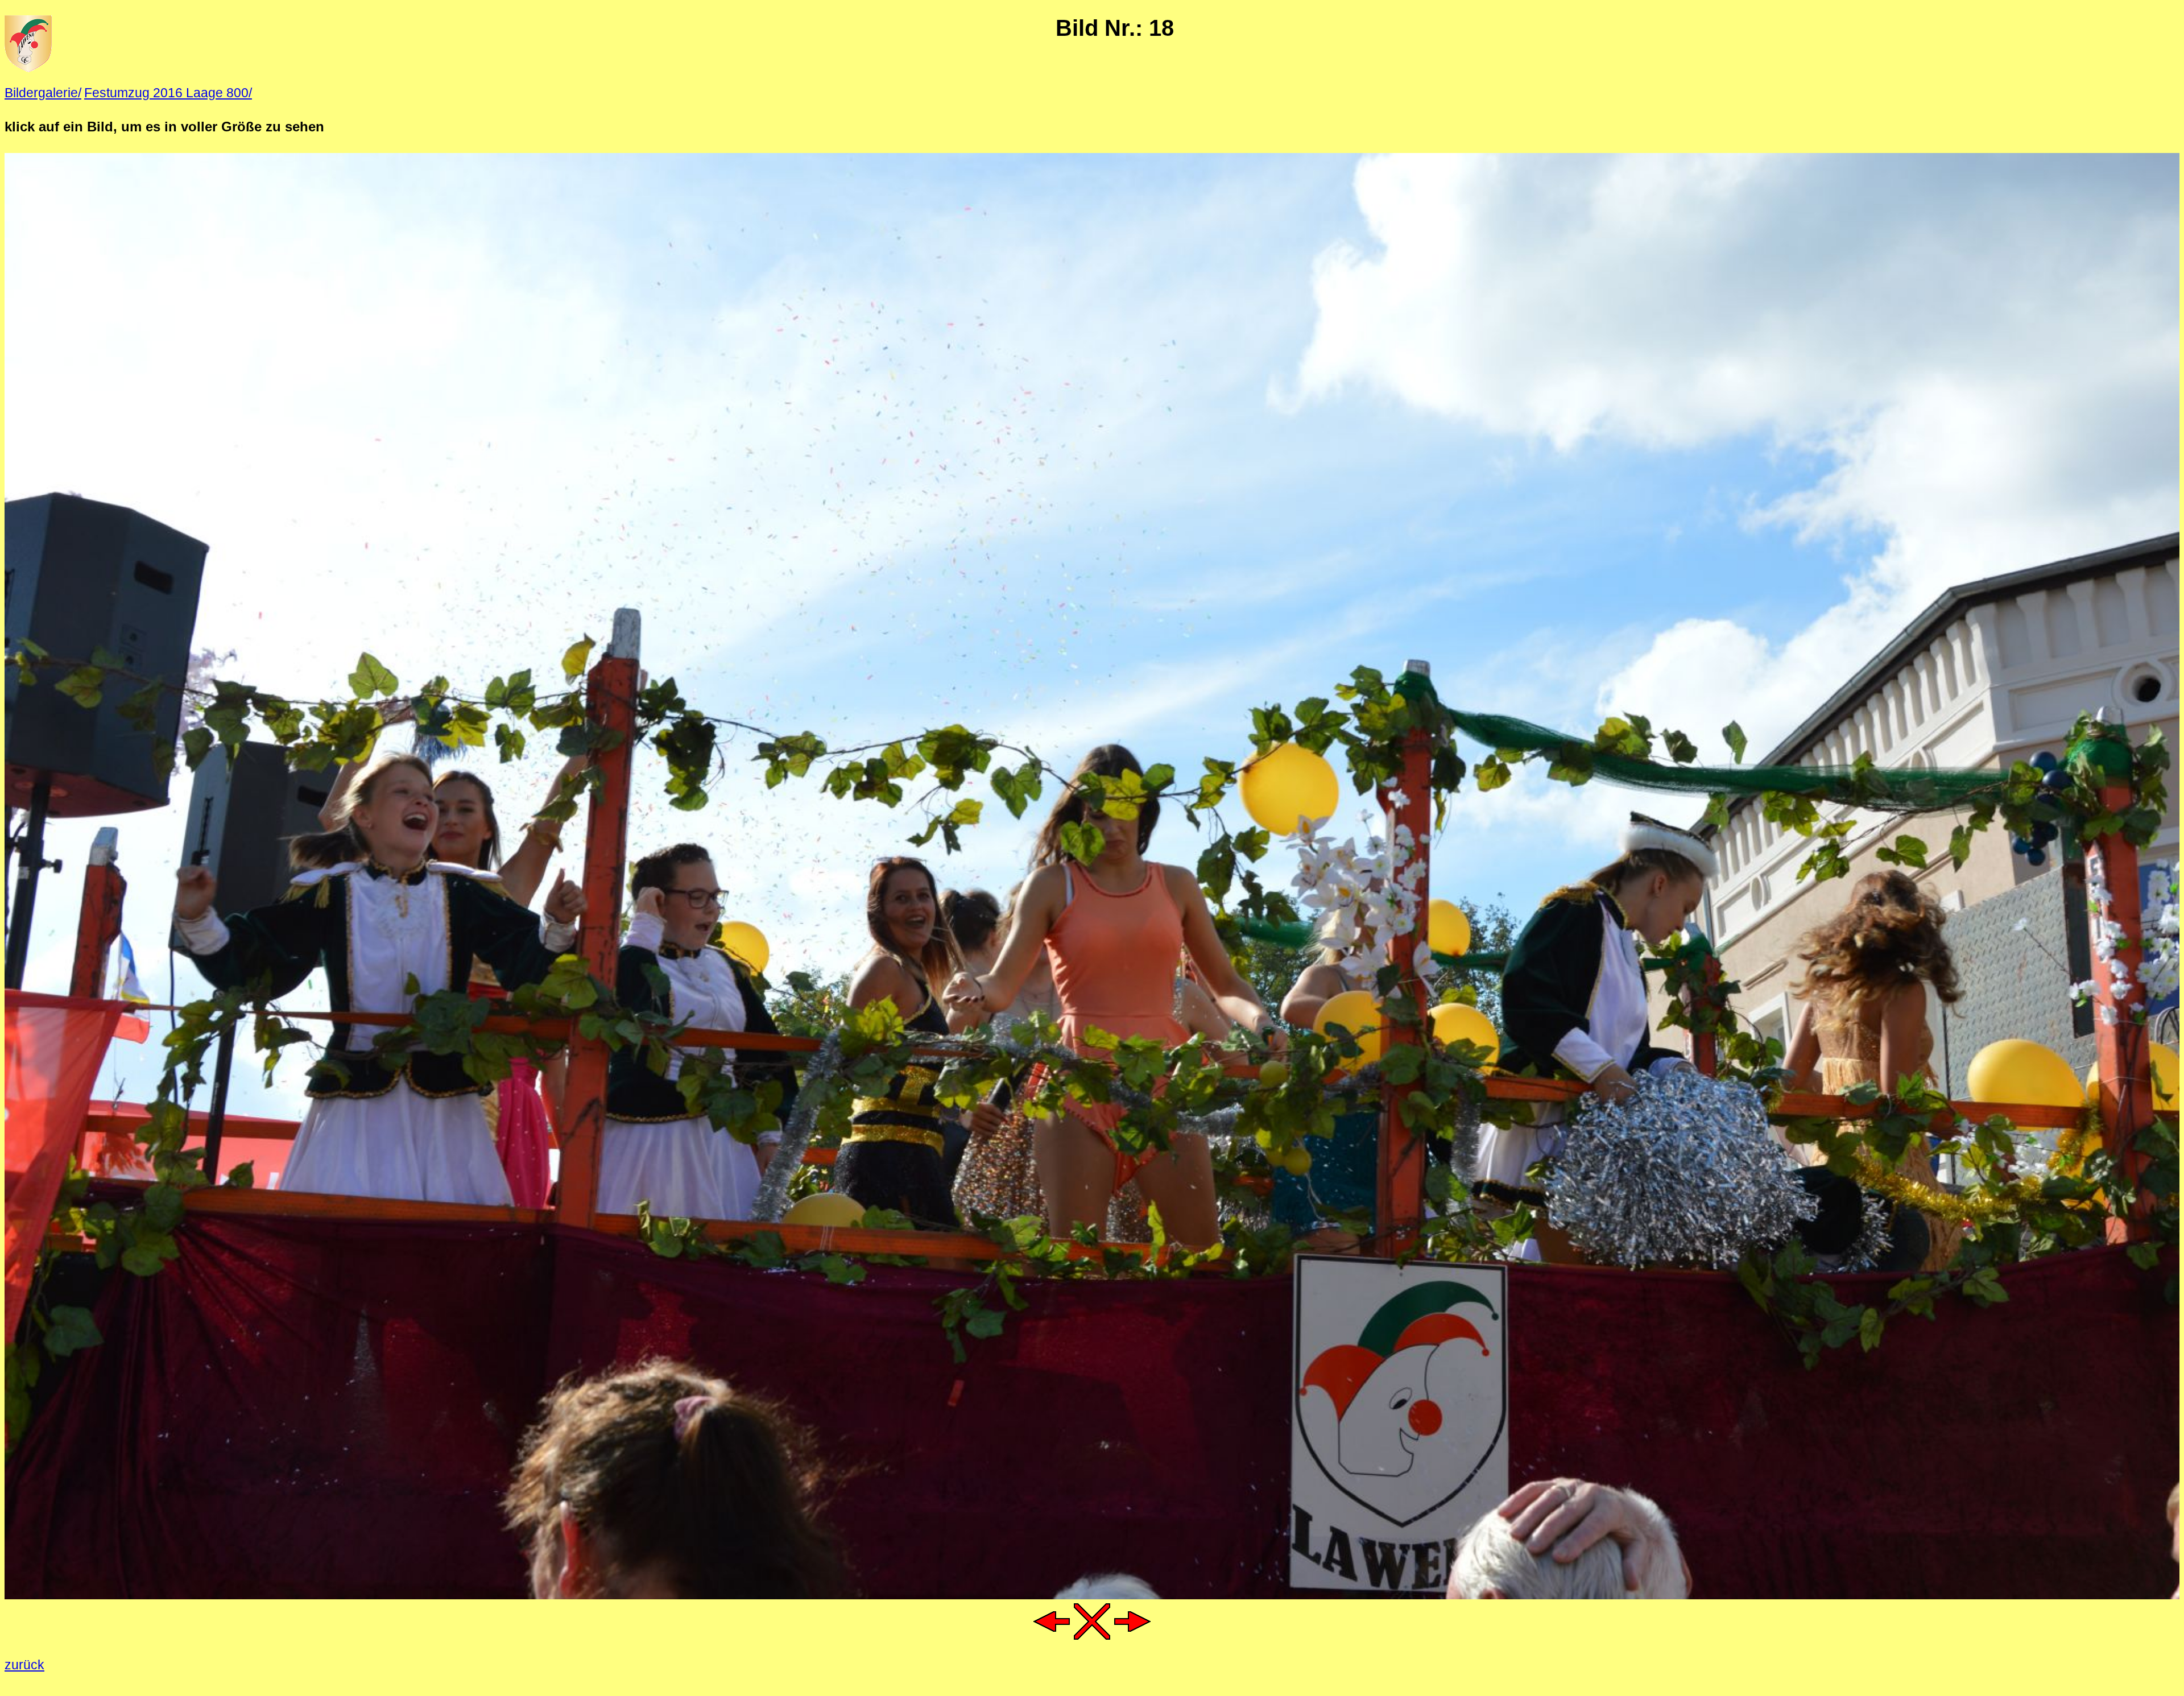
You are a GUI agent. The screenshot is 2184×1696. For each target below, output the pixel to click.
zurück (24, 1665)
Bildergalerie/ (43, 93)
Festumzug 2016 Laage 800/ (168, 93)
